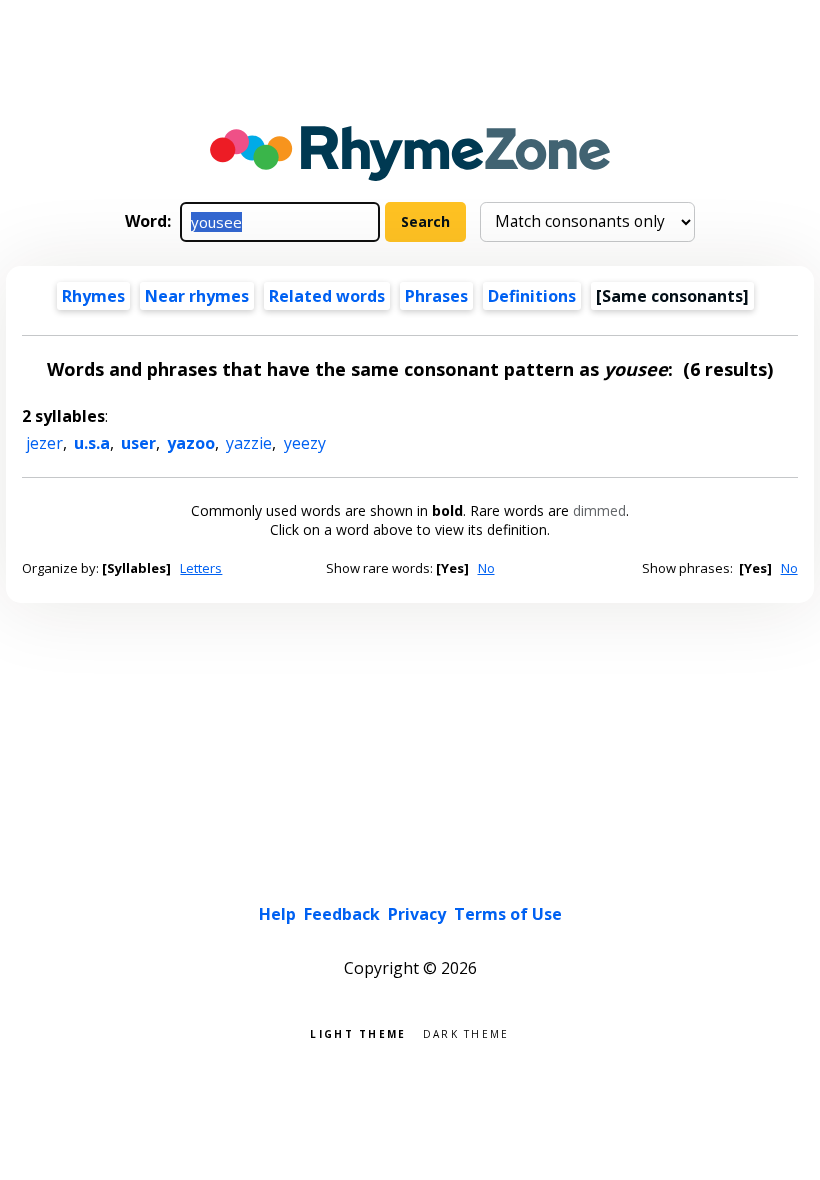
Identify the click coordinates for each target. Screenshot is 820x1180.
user (138, 443)
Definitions (532, 296)
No (486, 568)
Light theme (358, 1032)
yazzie (249, 443)
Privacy (417, 914)
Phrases (436, 296)
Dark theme (466, 1032)
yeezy (305, 443)
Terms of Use (508, 914)
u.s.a (92, 443)
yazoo (191, 443)
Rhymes (93, 296)
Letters (201, 568)
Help (277, 914)
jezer (44, 443)
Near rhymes (197, 296)
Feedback (342, 914)
